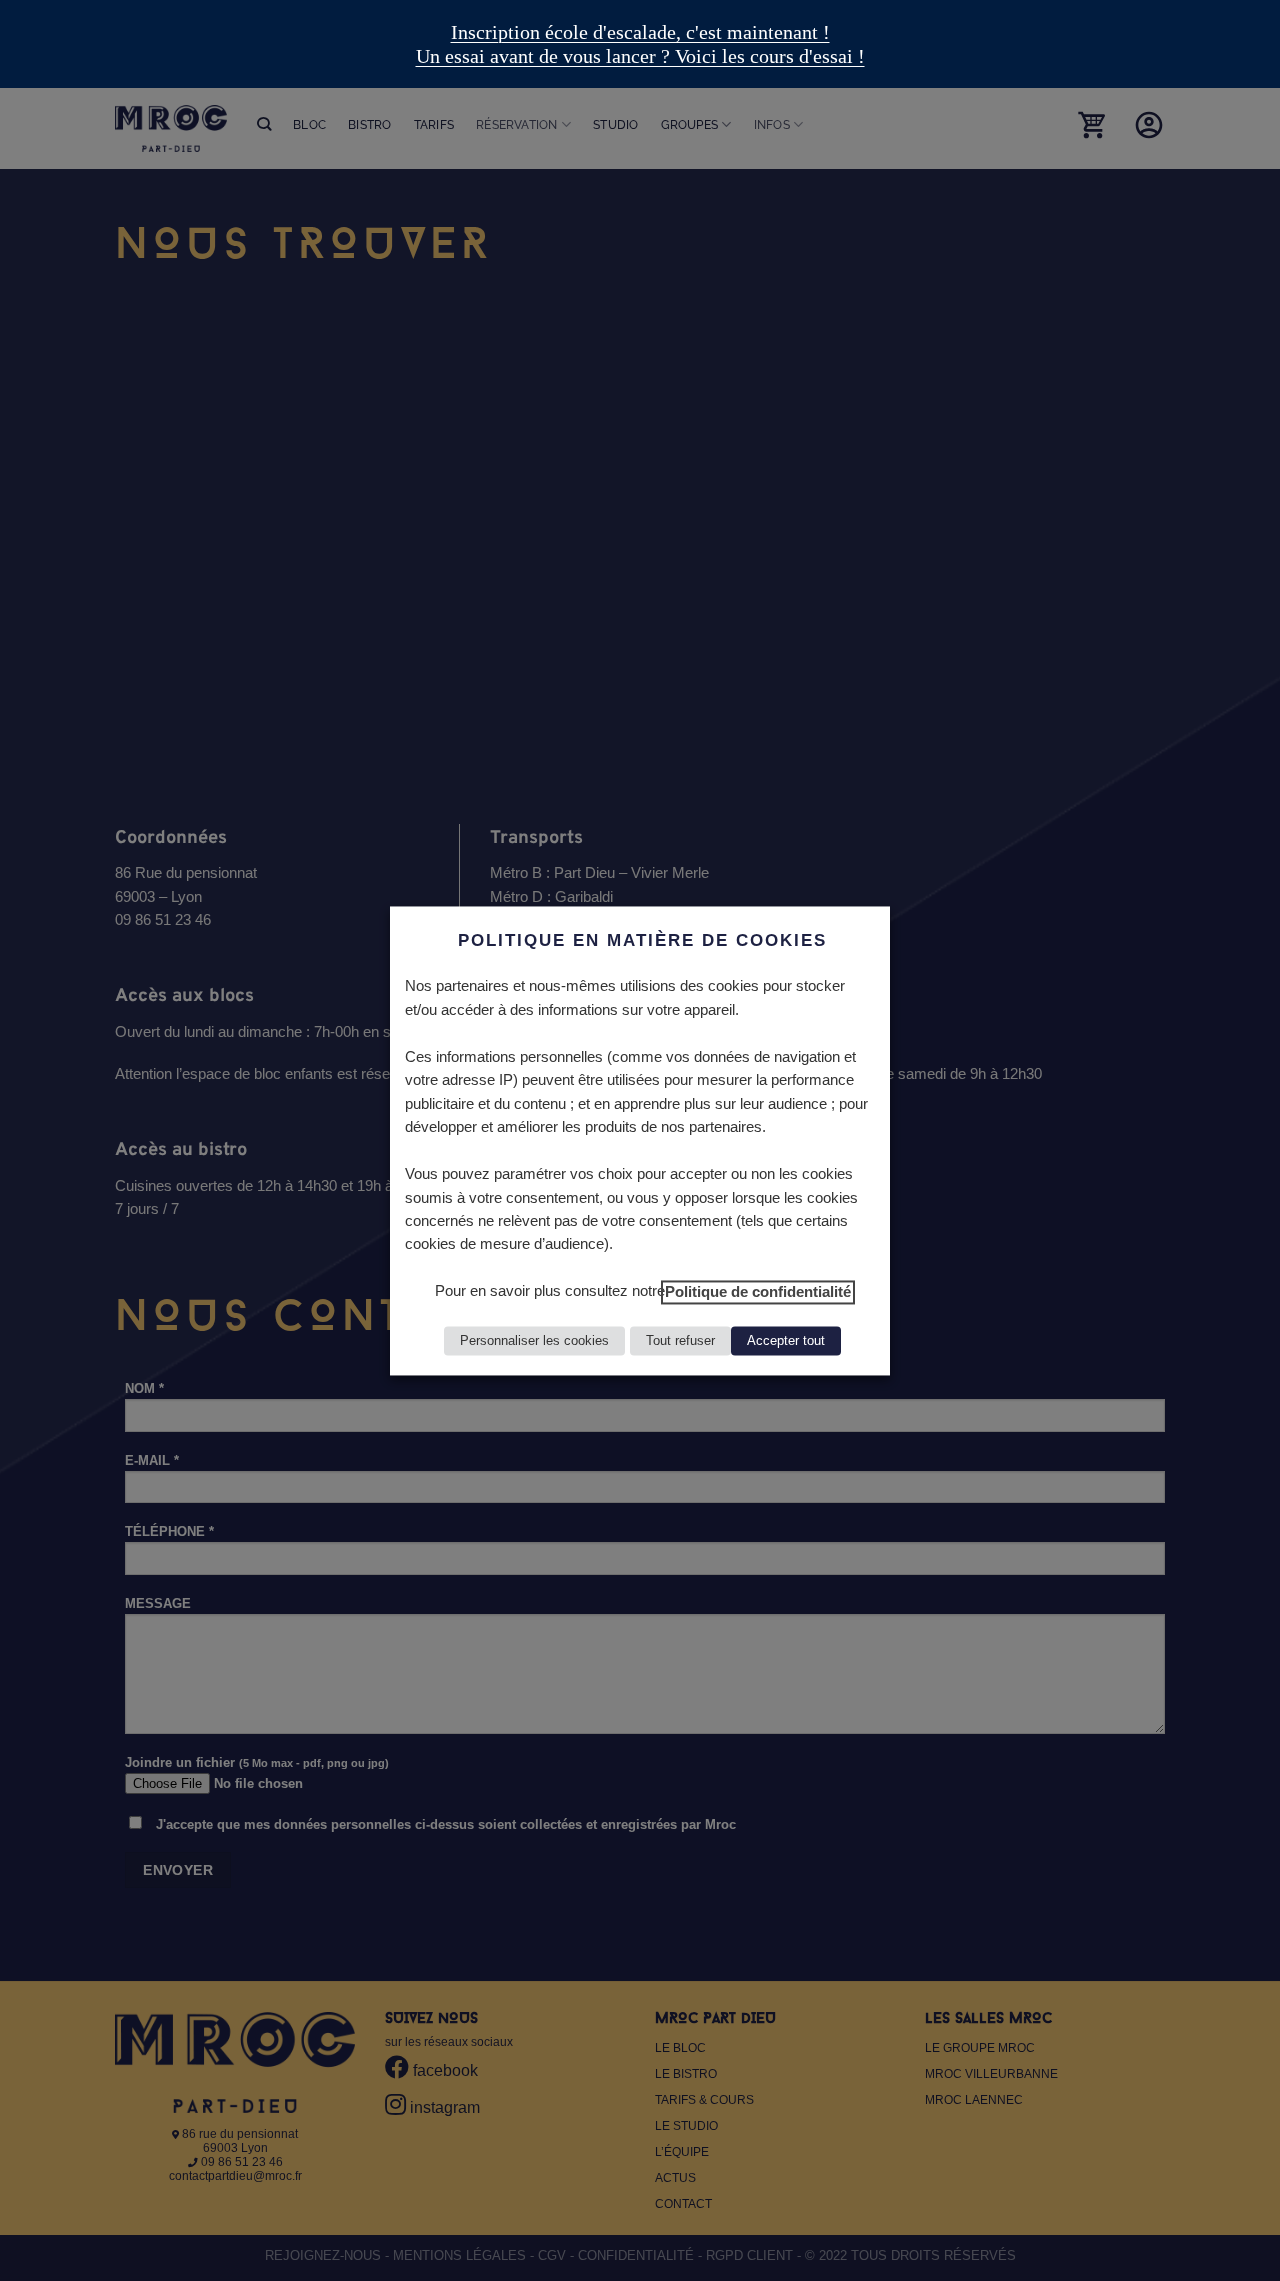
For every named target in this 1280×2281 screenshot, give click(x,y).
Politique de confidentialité (758, 1292)
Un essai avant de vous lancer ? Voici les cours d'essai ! (640, 56)
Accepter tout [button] (786, 1340)
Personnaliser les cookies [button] (534, 1340)
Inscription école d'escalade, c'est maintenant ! (640, 32)
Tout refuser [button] (680, 1340)
